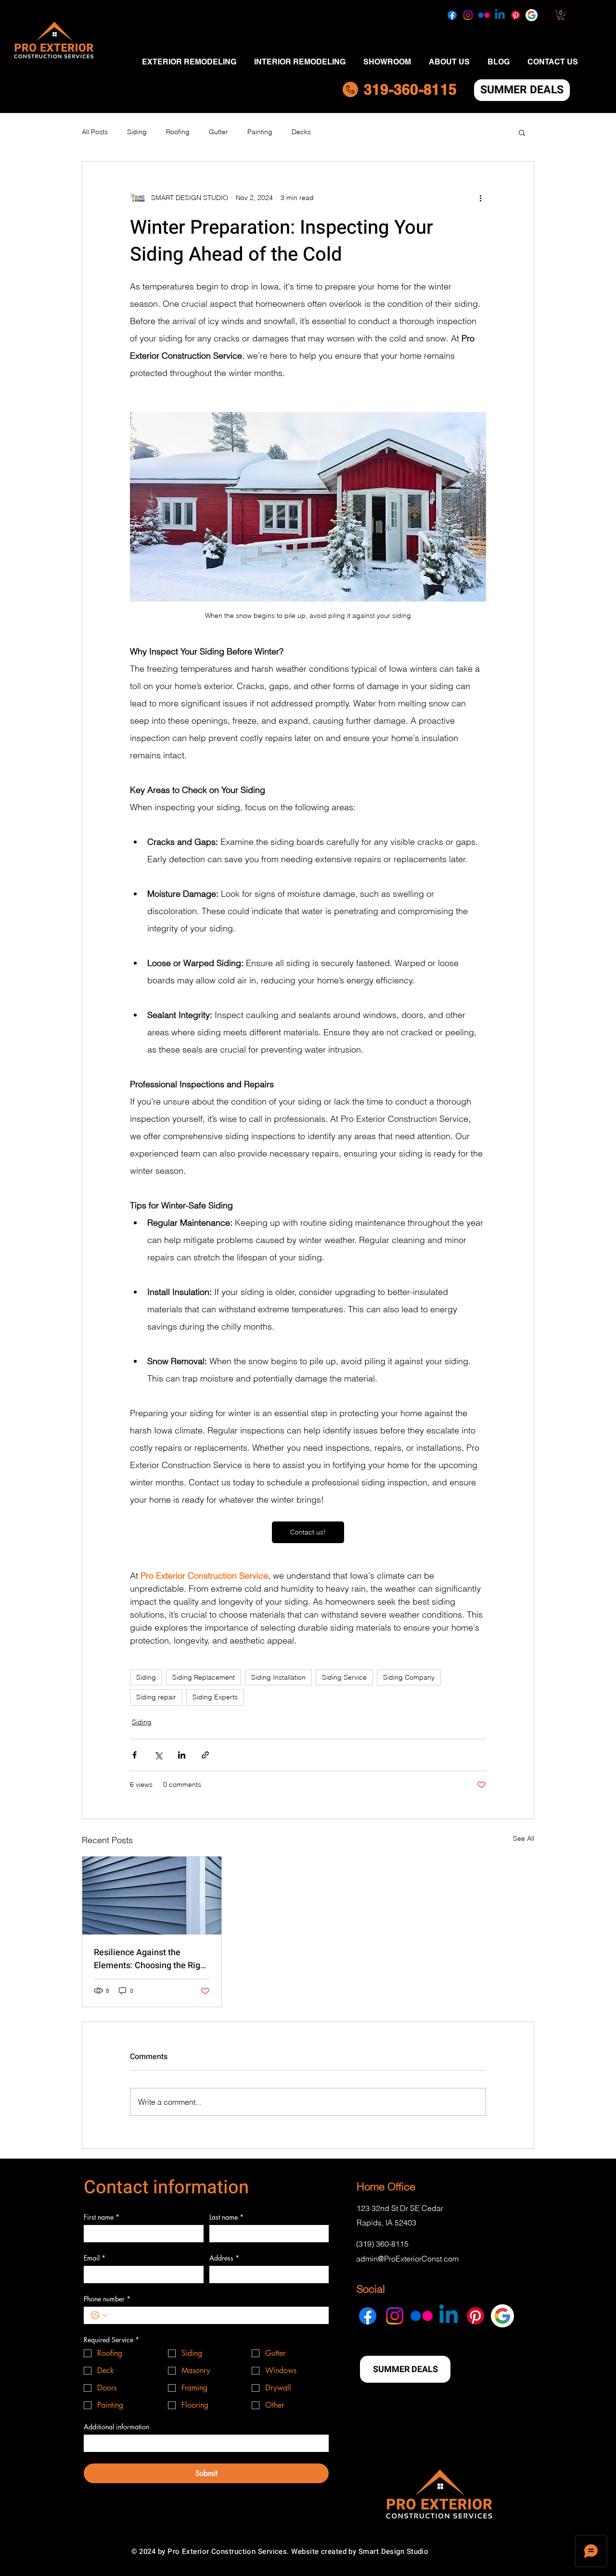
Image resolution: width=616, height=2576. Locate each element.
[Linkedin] (500, 15)
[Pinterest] (516, 15)
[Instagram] (468, 15)
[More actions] (480, 198)
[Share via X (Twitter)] (158, 1755)
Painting (260, 132)
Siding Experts (215, 1697)
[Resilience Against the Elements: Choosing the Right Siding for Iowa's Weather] (152, 1896)
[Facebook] (452, 15)
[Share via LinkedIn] (182, 1755)
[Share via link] (205, 1755)
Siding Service (344, 1677)
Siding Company (409, 1677)
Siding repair (156, 1697)
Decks (301, 132)
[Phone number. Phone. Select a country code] (99, 2315)
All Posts (95, 132)
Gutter (218, 132)
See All (524, 1838)
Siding (137, 132)
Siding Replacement (204, 1677)
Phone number (107, 2299)
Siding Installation (278, 1677)
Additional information (116, 2427)
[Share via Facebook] (135, 1755)
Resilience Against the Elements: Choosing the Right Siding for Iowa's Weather (151, 1959)
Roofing (178, 132)
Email (95, 2258)
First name (102, 2217)
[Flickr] (484, 15)
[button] (561, 15)
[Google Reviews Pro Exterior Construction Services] (532, 15)
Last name (226, 2217)
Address (224, 2258)
